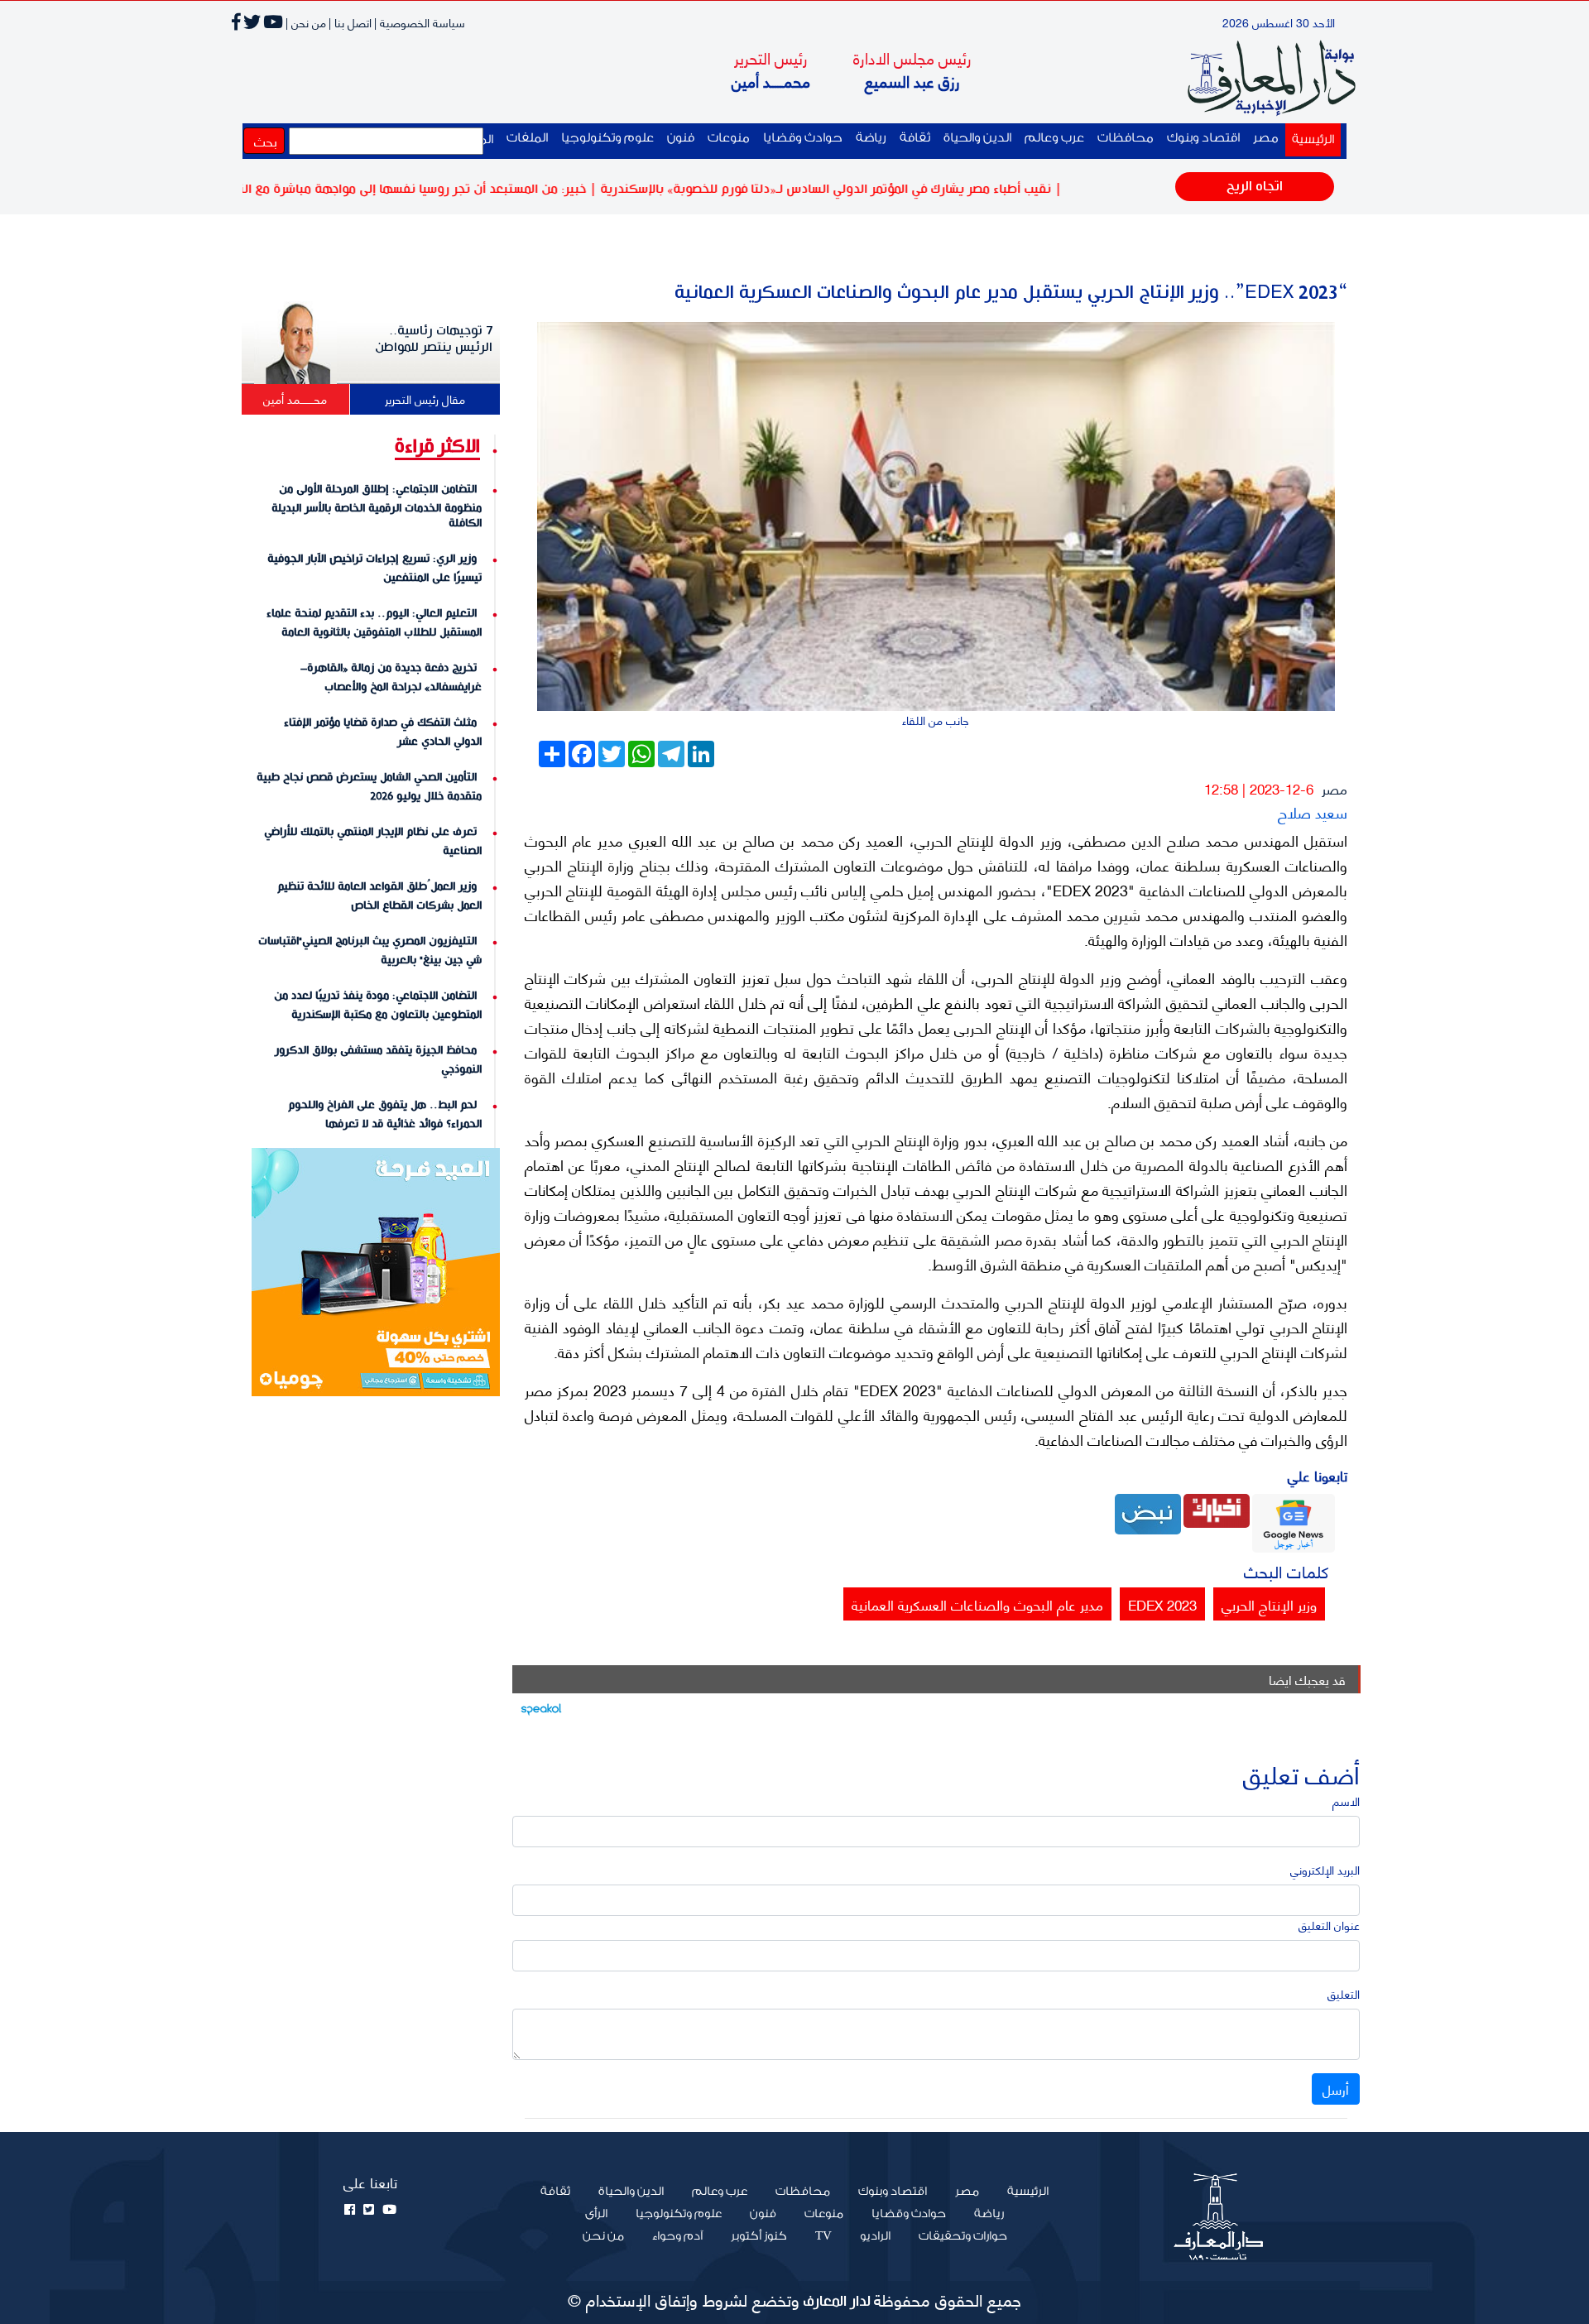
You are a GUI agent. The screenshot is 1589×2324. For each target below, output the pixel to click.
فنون (681, 138)
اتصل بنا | (350, 22)
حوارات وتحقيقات (963, 2236)
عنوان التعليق (1329, 1925)
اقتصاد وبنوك (1203, 138)
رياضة (871, 138)
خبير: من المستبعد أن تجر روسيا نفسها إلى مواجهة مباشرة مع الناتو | (468, 189)
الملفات (527, 138)
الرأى (596, 2214)
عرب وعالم (1054, 138)
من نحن (603, 2236)
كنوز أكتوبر (759, 2236)
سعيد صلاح (1313, 811)
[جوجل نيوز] (1294, 1521)
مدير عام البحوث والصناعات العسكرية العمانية (977, 1604)
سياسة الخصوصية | (420, 22)
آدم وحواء (677, 2236)
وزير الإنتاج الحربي (1269, 1604)
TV (823, 2236)
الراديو (875, 2236)
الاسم (1346, 1801)
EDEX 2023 (1162, 1604)
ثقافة (915, 138)
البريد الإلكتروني (1325, 1869)
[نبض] (1148, 1512)
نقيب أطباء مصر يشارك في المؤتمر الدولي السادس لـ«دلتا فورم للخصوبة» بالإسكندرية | (888, 189)
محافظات (1126, 138)
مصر (1266, 138)
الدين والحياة (977, 138)
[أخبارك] (1217, 1508)
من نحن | (306, 22)
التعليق (1344, 1993)
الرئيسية (1310, 139)
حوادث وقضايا (803, 138)
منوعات (729, 138)
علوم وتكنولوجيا (607, 138)
